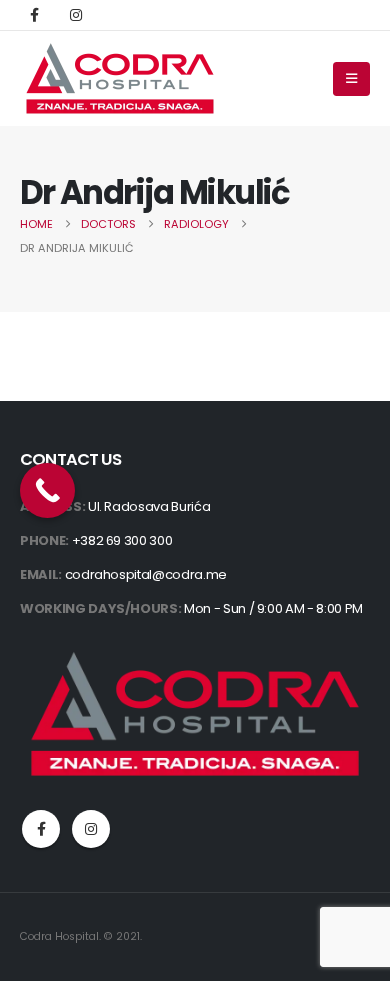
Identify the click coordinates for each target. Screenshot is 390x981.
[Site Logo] (120, 78)
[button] (351, 79)
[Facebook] (34, 15)
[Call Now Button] (47, 490)
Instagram (91, 829)
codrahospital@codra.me (146, 574)
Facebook (41, 829)
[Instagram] (76, 15)
